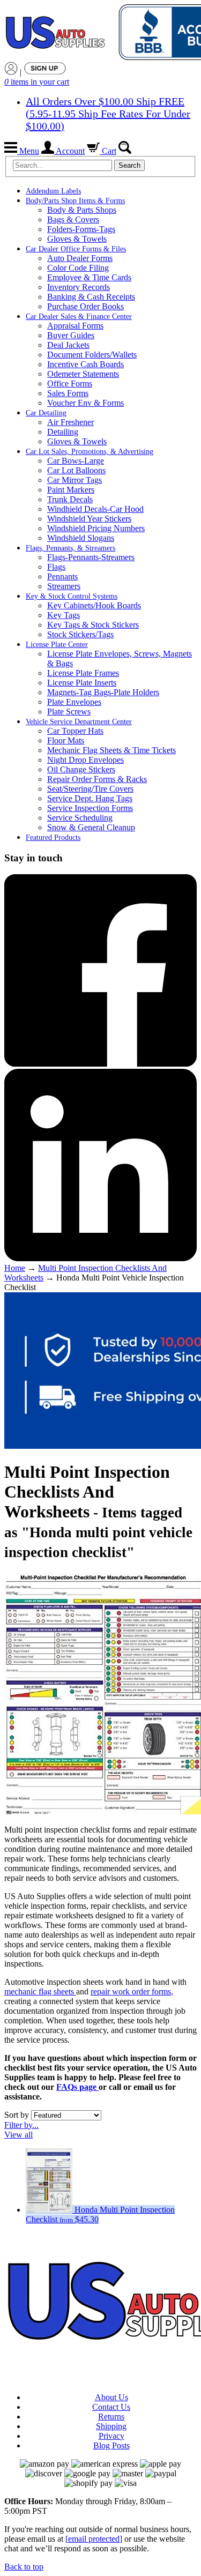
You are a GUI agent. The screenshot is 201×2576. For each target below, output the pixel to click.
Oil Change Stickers (81, 769)
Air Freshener (70, 422)
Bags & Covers (73, 219)
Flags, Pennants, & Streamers (70, 548)
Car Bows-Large (76, 461)
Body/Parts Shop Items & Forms (75, 201)
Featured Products (53, 837)
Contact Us (111, 2407)
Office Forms (70, 384)
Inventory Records (79, 287)
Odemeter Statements (83, 374)
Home (15, 1268)
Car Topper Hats (75, 731)
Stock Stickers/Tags (80, 634)
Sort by (17, 2115)
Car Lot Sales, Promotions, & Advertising (90, 452)
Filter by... (21, 2125)
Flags (56, 567)
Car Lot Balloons (76, 470)
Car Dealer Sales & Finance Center (79, 317)
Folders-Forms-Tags (81, 229)
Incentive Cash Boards (85, 364)
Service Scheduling (80, 818)
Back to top (24, 2567)
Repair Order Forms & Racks (97, 779)
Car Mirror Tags (75, 480)
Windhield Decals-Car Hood (95, 509)
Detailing (63, 432)
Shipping (111, 2426)
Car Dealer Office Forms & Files (76, 249)
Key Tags (64, 615)
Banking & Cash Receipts (91, 297)
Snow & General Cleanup (91, 827)
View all (18, 2135)
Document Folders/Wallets (92, 355)
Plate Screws (69, 712)
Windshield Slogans (81, 538)
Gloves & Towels (77, 239)
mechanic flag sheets (40, 1991)
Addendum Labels (53, 191)
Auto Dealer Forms (80, 258)
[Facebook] (100, 1064)
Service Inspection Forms (90, 808)
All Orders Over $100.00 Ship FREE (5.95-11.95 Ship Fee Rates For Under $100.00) (108, 114)
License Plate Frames (83, 673)
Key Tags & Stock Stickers (93, 625)
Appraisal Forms (75, 326)
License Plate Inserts (82, 683)
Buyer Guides (71, 335)
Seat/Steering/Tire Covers (90, 789)
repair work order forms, (132, 1991)
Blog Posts (111, 2445)
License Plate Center (57, 645)
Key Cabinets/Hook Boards (94, 605)
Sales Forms (68, 393)
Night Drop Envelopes (85, 760)
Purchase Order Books (85, 306)
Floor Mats (66, 740)
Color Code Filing (78, 268)
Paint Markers (71, 490)
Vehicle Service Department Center (79, 722)
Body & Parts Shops (82, 210)
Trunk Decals (70, 499)
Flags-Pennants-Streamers (91, 557)
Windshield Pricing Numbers (96, 528)
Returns (111, 2417)
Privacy (111, 2436)
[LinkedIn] (100, 1258)
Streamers (64, 586)
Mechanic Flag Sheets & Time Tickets (111, 750)
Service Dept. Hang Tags (90, 798)
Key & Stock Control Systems (72, 596)
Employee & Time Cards (89, 277)
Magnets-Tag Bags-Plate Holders (103, 692)
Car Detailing (46, 413)
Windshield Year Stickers (89, 519)
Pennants (62, 576)
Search (129, 165)
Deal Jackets (68, 345)
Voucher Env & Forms (85, 403)
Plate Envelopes (74, 702)
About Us (111, 2397)
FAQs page (77, 2087)
